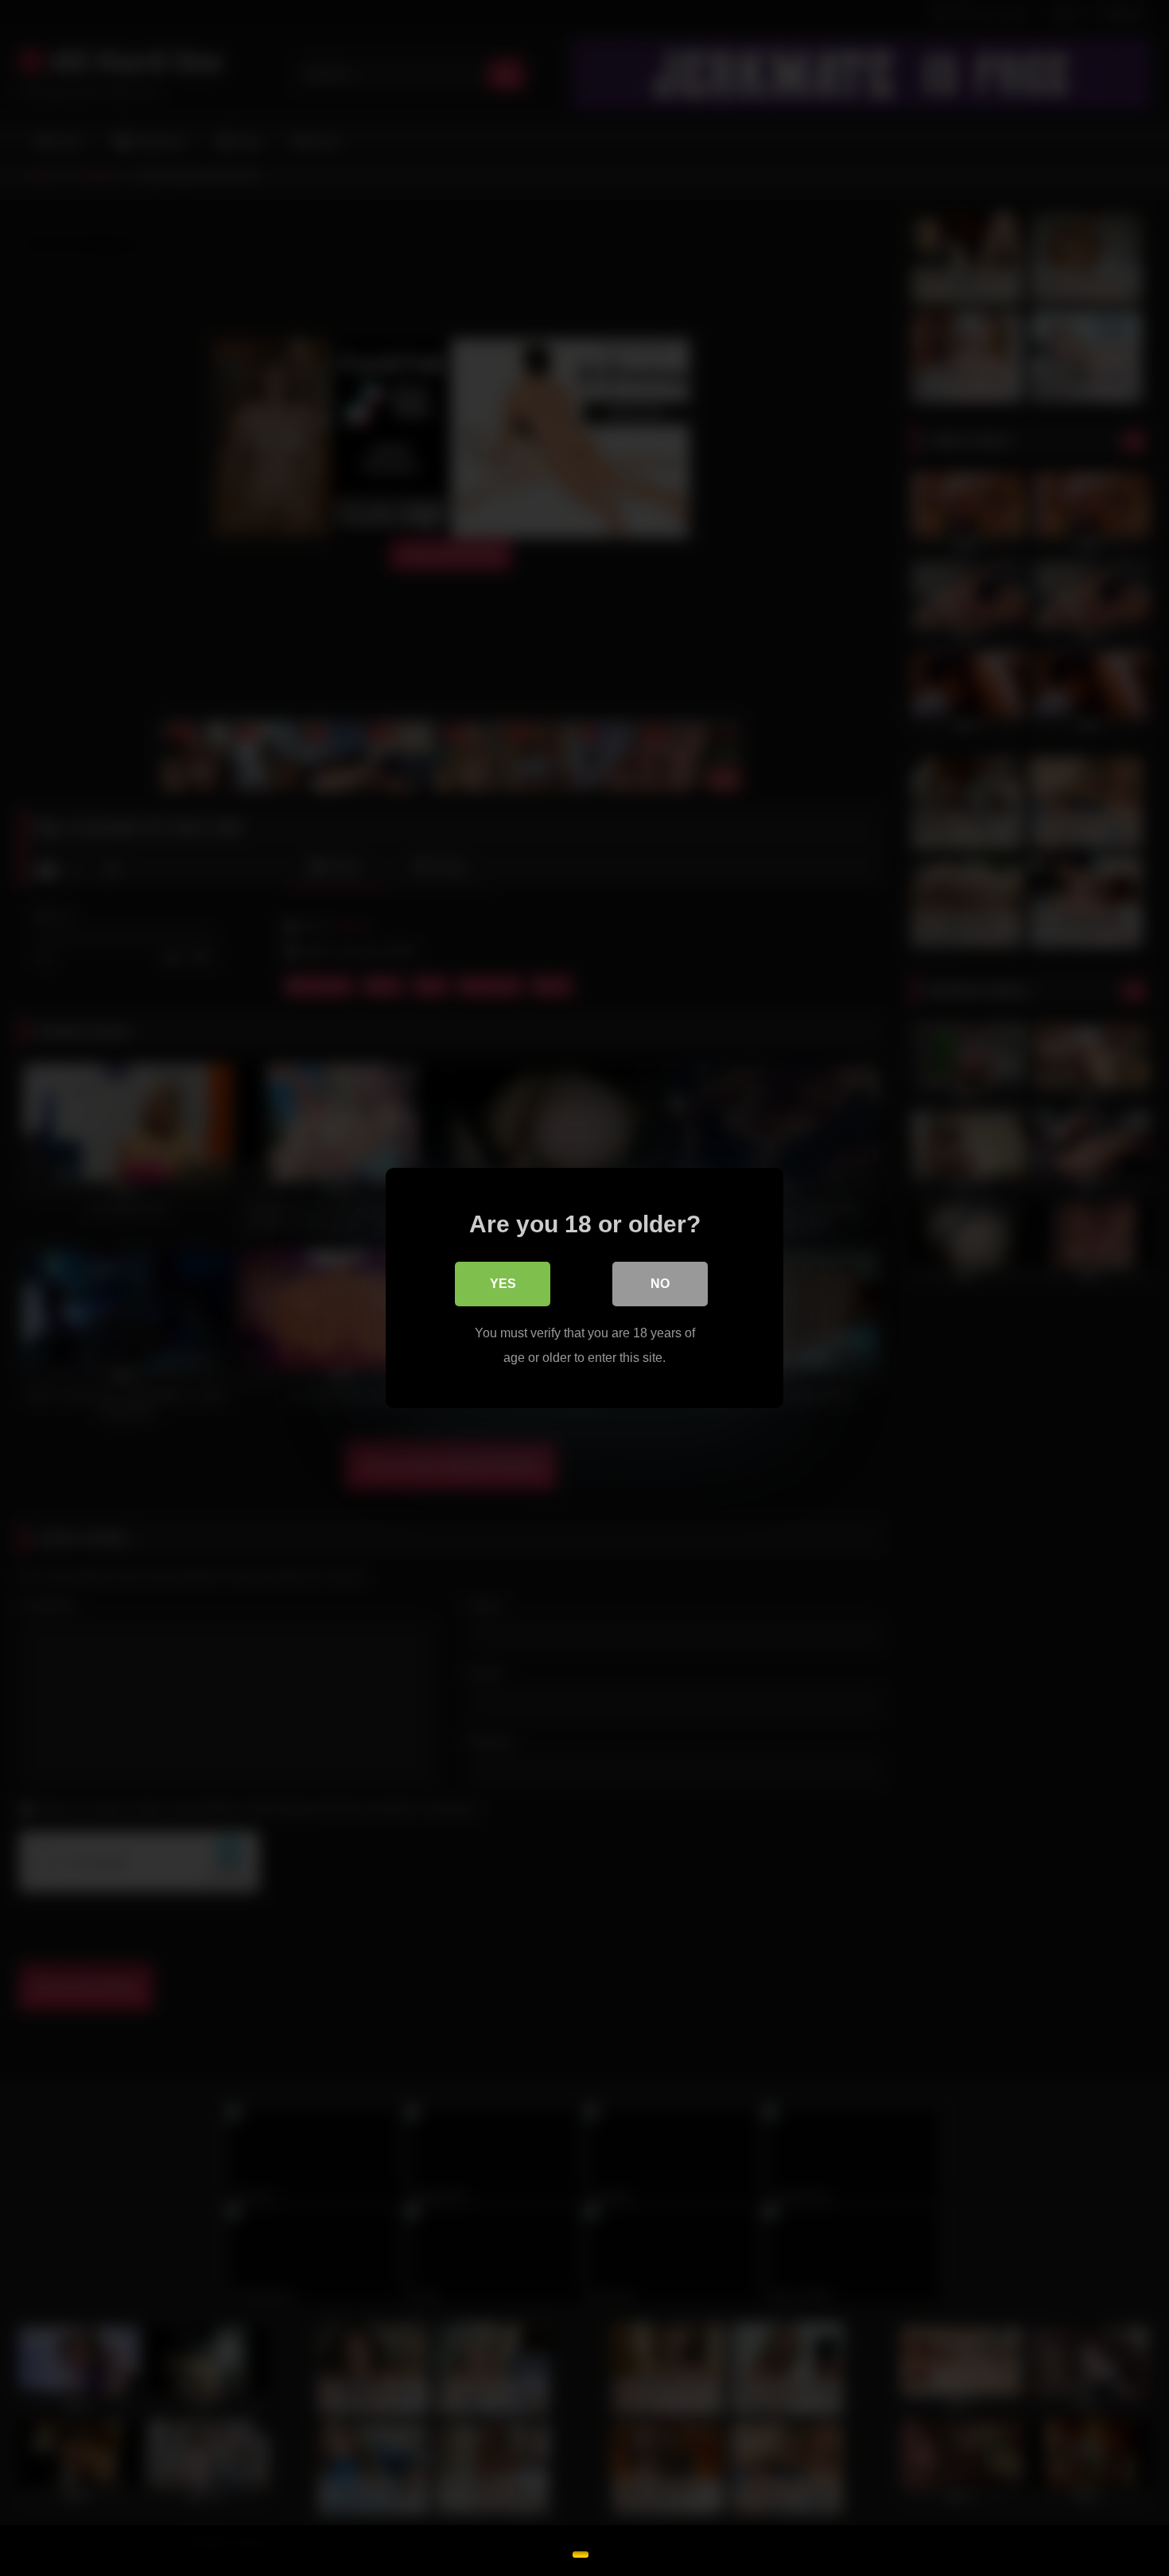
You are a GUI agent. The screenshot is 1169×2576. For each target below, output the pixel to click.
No (660, 1284)
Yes (503, 1284)
